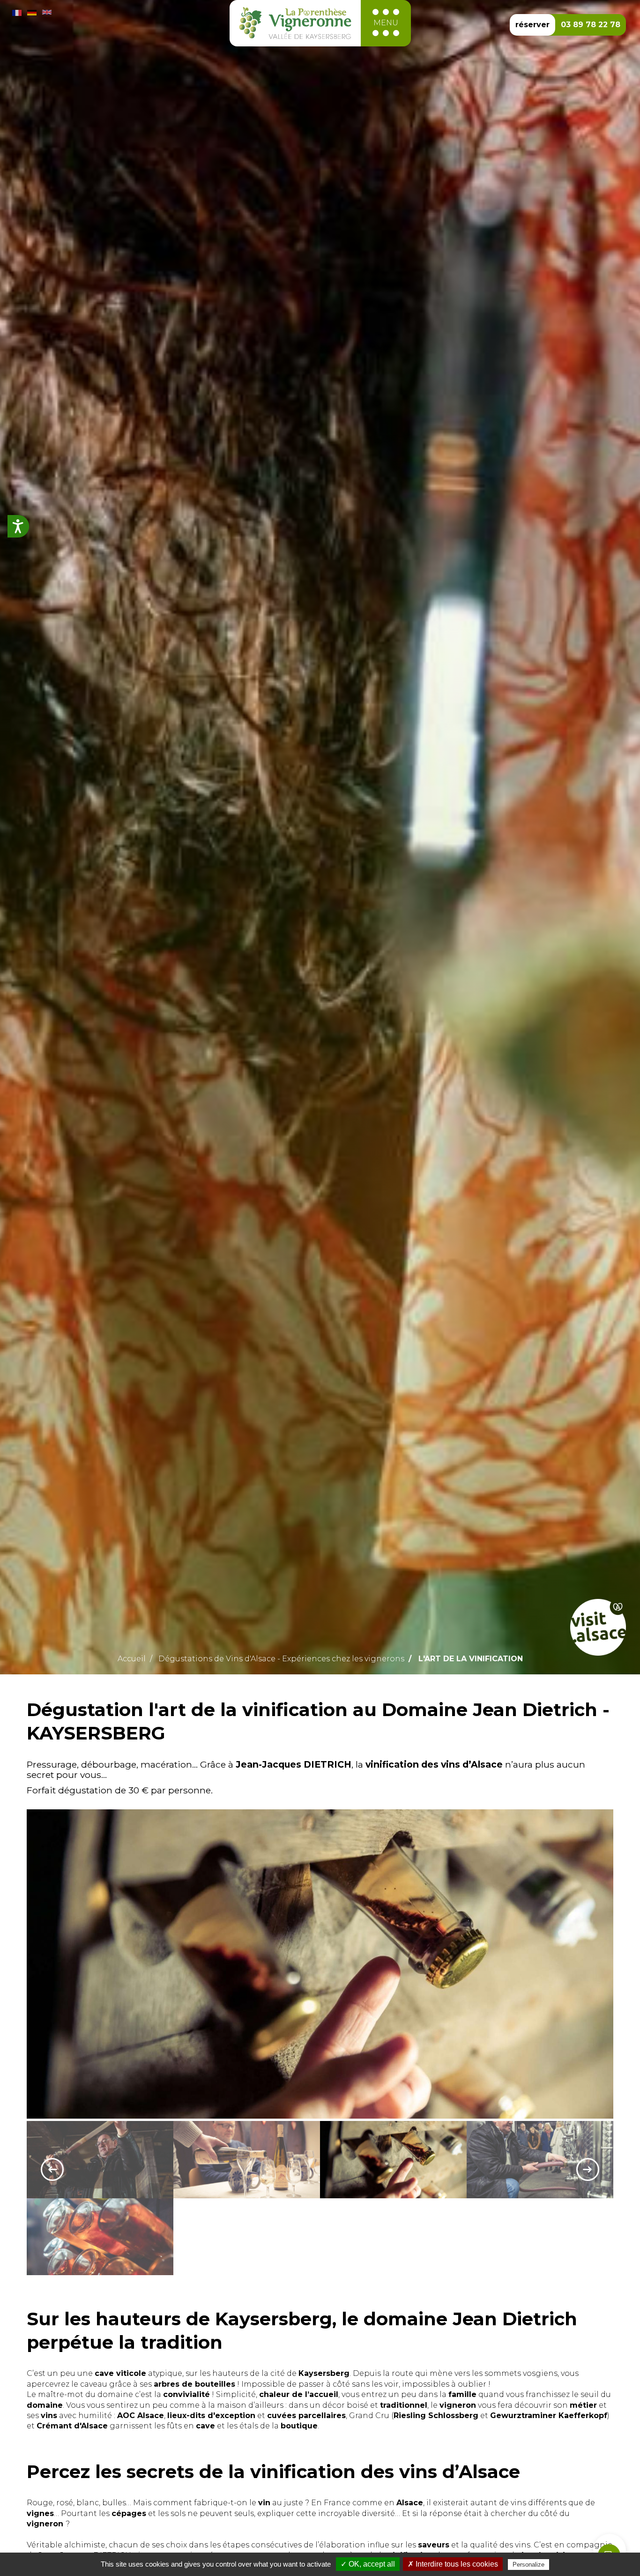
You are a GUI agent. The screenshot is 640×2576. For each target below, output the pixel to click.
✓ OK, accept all (368, 2564)
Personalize (528, 2565)
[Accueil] (295, 23)
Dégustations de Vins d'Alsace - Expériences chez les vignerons (281, 1659)
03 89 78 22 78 (591, 25)
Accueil (132, 1659)
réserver (532, 25)
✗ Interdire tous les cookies (453, 2564)
